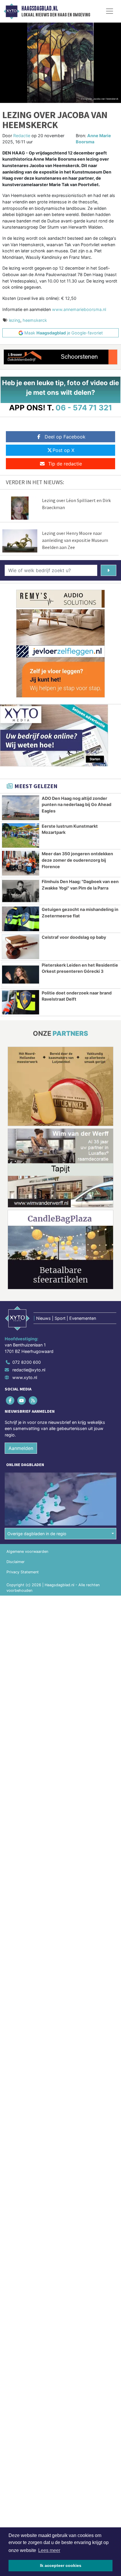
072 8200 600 (27, 1362)
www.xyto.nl (25, 1377)
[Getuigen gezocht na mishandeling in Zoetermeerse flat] (21, 919)
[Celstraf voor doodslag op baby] (21, 947)
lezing (15, 320)
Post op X (63, 450)
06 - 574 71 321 (84, 408)
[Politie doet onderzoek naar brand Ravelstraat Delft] (21, 1002)
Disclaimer (16, 1562)
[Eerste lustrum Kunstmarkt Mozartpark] (21, 836)
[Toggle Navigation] (110, 11)
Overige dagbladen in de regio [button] (37, 1534)
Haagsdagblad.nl (40, 8)
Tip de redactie (65, 464)
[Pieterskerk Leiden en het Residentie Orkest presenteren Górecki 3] (21, 975)
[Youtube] (22, 1401)
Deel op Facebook (65, 437)
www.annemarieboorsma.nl (79, 309)
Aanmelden (21, 1448)
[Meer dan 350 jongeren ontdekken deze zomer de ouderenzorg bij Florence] (21, 863)
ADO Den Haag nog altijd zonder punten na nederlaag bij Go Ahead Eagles (77, 805)
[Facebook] (10, 1401)
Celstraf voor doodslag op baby (74, 937)
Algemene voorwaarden (27, 1551)
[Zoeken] (109, 570)
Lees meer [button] (49, 2550)
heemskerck (35, 320)
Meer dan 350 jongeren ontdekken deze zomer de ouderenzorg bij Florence (77, 860)
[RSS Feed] (33, 1401)
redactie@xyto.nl (29, 1370)
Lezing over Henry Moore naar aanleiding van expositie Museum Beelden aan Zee (75, 540)
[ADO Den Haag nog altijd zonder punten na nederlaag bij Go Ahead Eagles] (21, 808)
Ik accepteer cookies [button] (61, 2565)
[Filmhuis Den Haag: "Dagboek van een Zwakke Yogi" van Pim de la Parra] (21, 891)
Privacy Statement (23, 1572)
